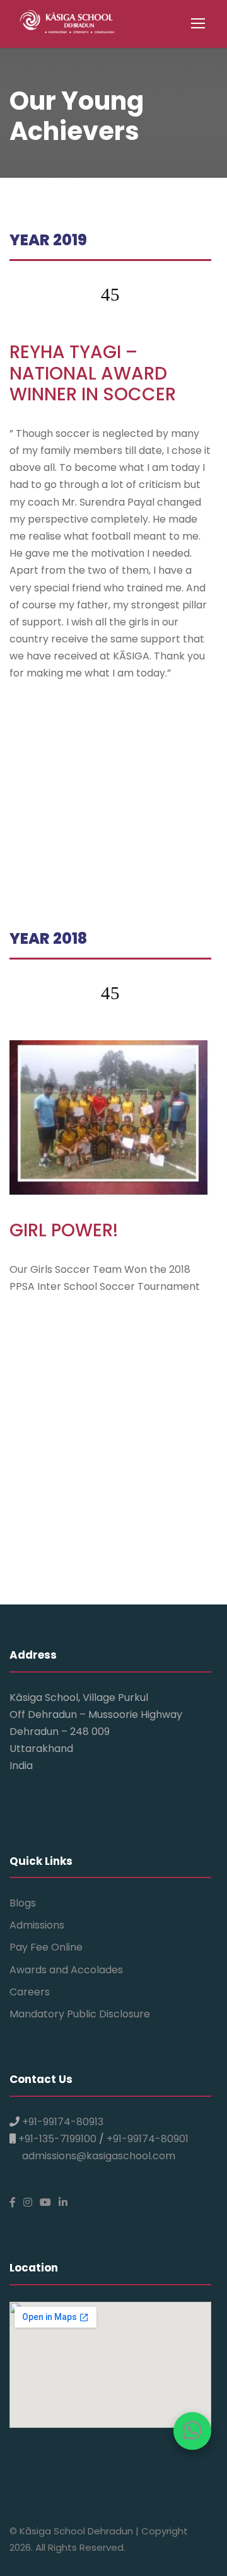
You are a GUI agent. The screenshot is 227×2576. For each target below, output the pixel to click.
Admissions (37, 1925)
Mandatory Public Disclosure (80, 2014)
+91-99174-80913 (63, 2122)
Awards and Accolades (66, 1970)
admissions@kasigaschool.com (99, 2156)
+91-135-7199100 (57, 2139)
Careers (30, 1992)
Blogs (23, 1903)
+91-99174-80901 (148, 2139)
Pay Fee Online (46, 1947)
